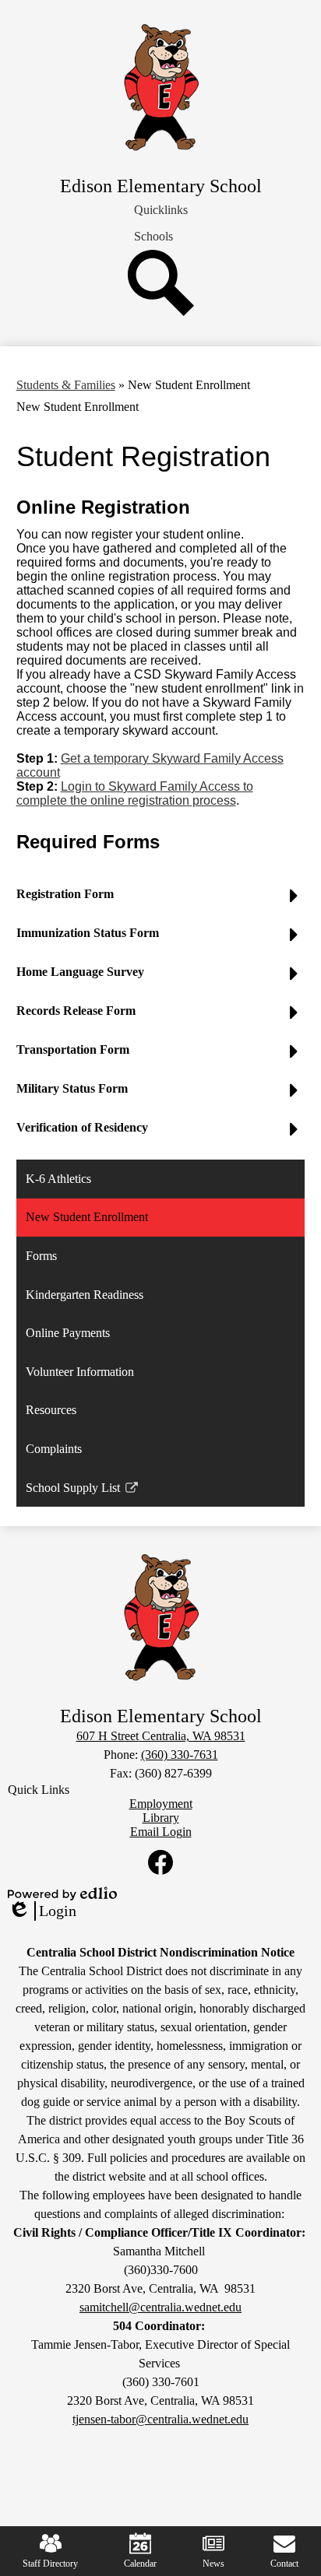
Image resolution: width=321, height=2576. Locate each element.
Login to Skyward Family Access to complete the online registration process (135, 793)
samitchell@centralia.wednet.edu (160, 2307)
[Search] (161, 312)
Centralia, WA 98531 (161, 1736)
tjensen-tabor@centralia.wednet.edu (160, 2419)
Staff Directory (50, 2564)
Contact (284, 2564)
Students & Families (66, 385)
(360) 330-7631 (180, 1755)
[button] (161, 210)
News (213, 2564)
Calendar (140, 2564)
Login (42, 1911)
